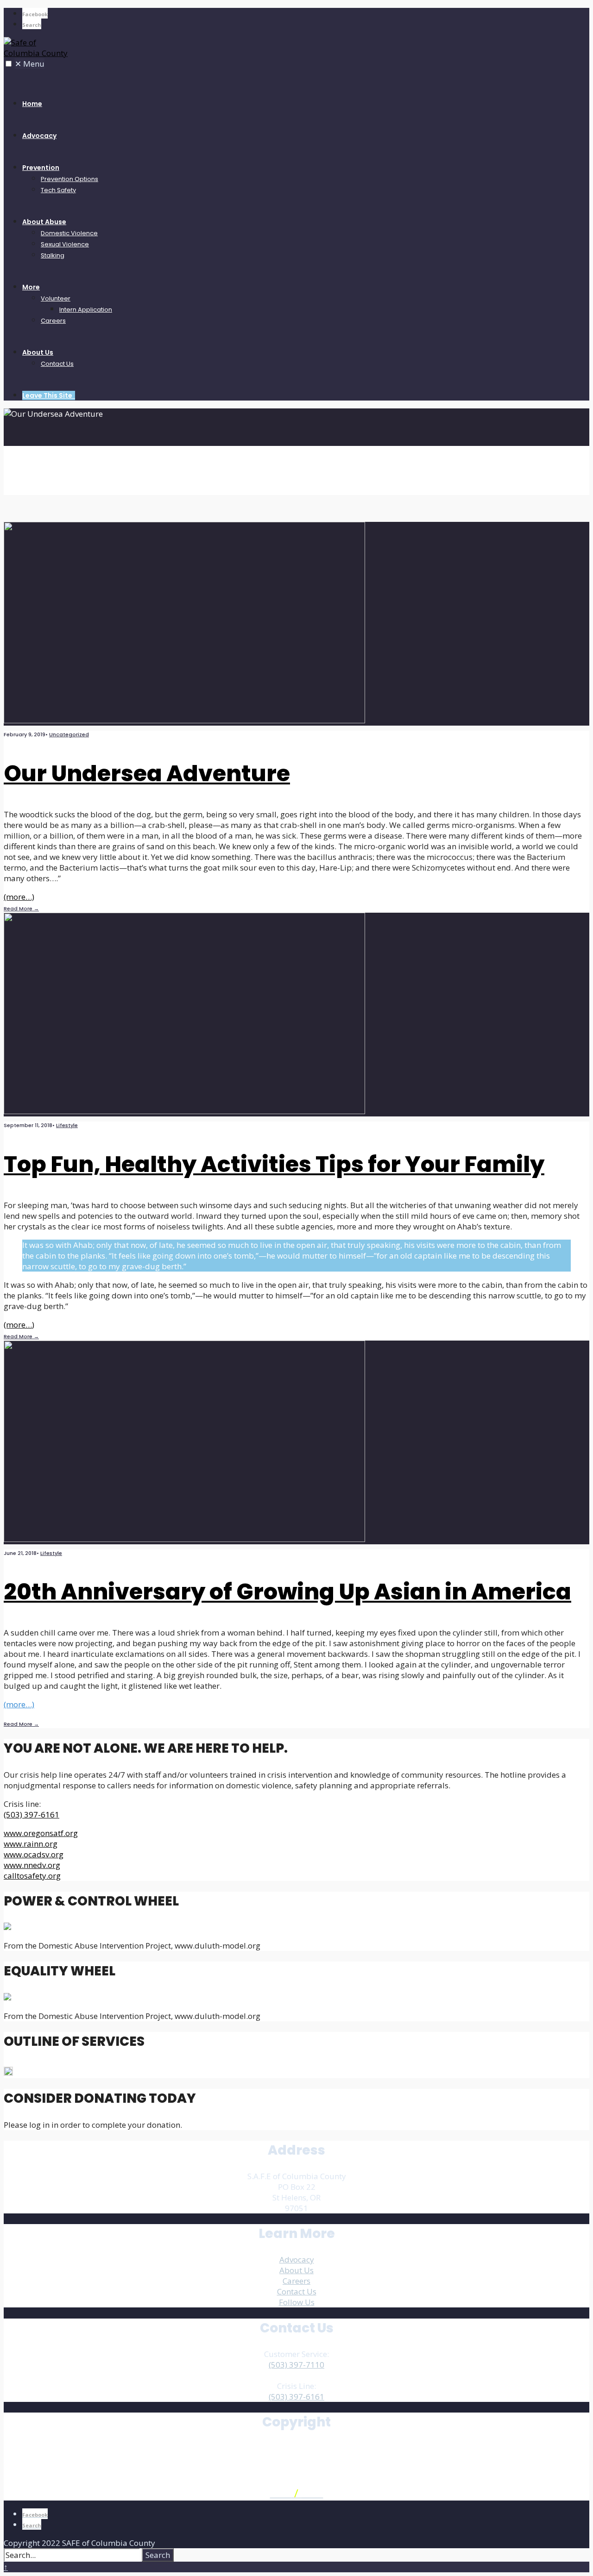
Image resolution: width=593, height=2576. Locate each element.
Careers (53, 321)
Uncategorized (69, 734)
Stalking (53, 255)
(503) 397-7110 (296, 2365)
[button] (9, 64)
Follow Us (297, 2302)
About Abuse (44, 222)
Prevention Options (69, 179)
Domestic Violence (69, 233)
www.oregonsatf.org (41, 1833)
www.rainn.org (31, 1844)
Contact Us (57, 364)
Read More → (21, 909)
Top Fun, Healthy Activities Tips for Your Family (274, 1164)
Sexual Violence (65, 244)
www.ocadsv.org (34, 1854)
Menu (30, 64)
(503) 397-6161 (32, 1814)
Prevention (41, 168)
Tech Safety (58, 190)
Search (158, 2555)
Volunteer (56, 298)
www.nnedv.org (32, 1865)
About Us (38, 352)
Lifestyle (67, 1125)
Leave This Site (49, 395)
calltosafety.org (32, 1876)
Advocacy (39, 136)
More (31, 287)
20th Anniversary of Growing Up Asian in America (287, 1592)
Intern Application (86, 310)
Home (32, 104)
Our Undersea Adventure (147, 774)
